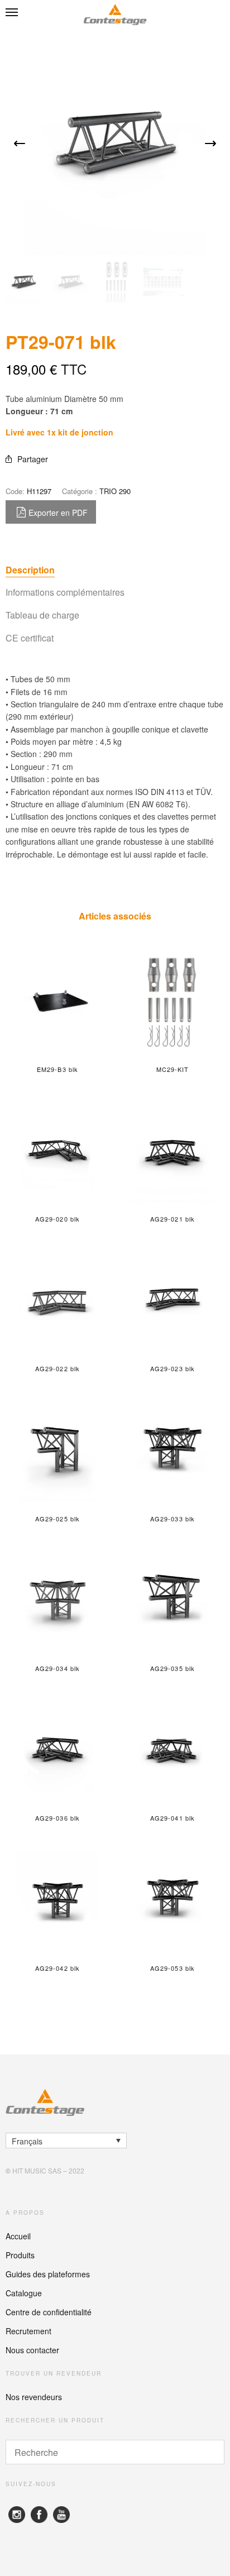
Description (30, 570)
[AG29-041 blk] (172, 1751)
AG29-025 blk (57, 1519)
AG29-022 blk (57, 1368)
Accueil (18, 2236)
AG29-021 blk (172, 1219)
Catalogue (24, 2293)
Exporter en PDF (58, 513)
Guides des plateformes (48, 2274)
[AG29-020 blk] (57, 1152)
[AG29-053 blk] (172, 1901)
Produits (20, 2255)
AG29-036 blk (57, 1818)
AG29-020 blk (57, 1219)
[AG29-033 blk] (172, 1452)
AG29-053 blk (172, 1968)
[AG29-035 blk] (172, 1601)
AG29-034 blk (57, 1668)
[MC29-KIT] (172, 1002)
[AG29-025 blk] (57, 1452)
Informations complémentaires (65, 592)
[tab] (115, 570)
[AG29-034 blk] (57, 1601)
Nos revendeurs (34, 2397)
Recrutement (28, 2331)
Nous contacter (32, 2350)
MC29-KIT (173, 1069)
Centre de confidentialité (49, 2312)
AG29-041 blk (172, 1818)
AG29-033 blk (172, 1519)
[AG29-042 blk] (57, 1901)
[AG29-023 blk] (172, 1301)
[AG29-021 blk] (172, 1152)
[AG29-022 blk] (57, 1301)
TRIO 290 (115, 491)
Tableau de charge (42, 615)
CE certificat (30, 638)
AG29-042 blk (57, 1968)
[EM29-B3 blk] (57, 1002)
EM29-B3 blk (57, 1069)
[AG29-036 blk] (57, 1751)
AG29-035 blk (172, 1668)
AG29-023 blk (172, 1368)
